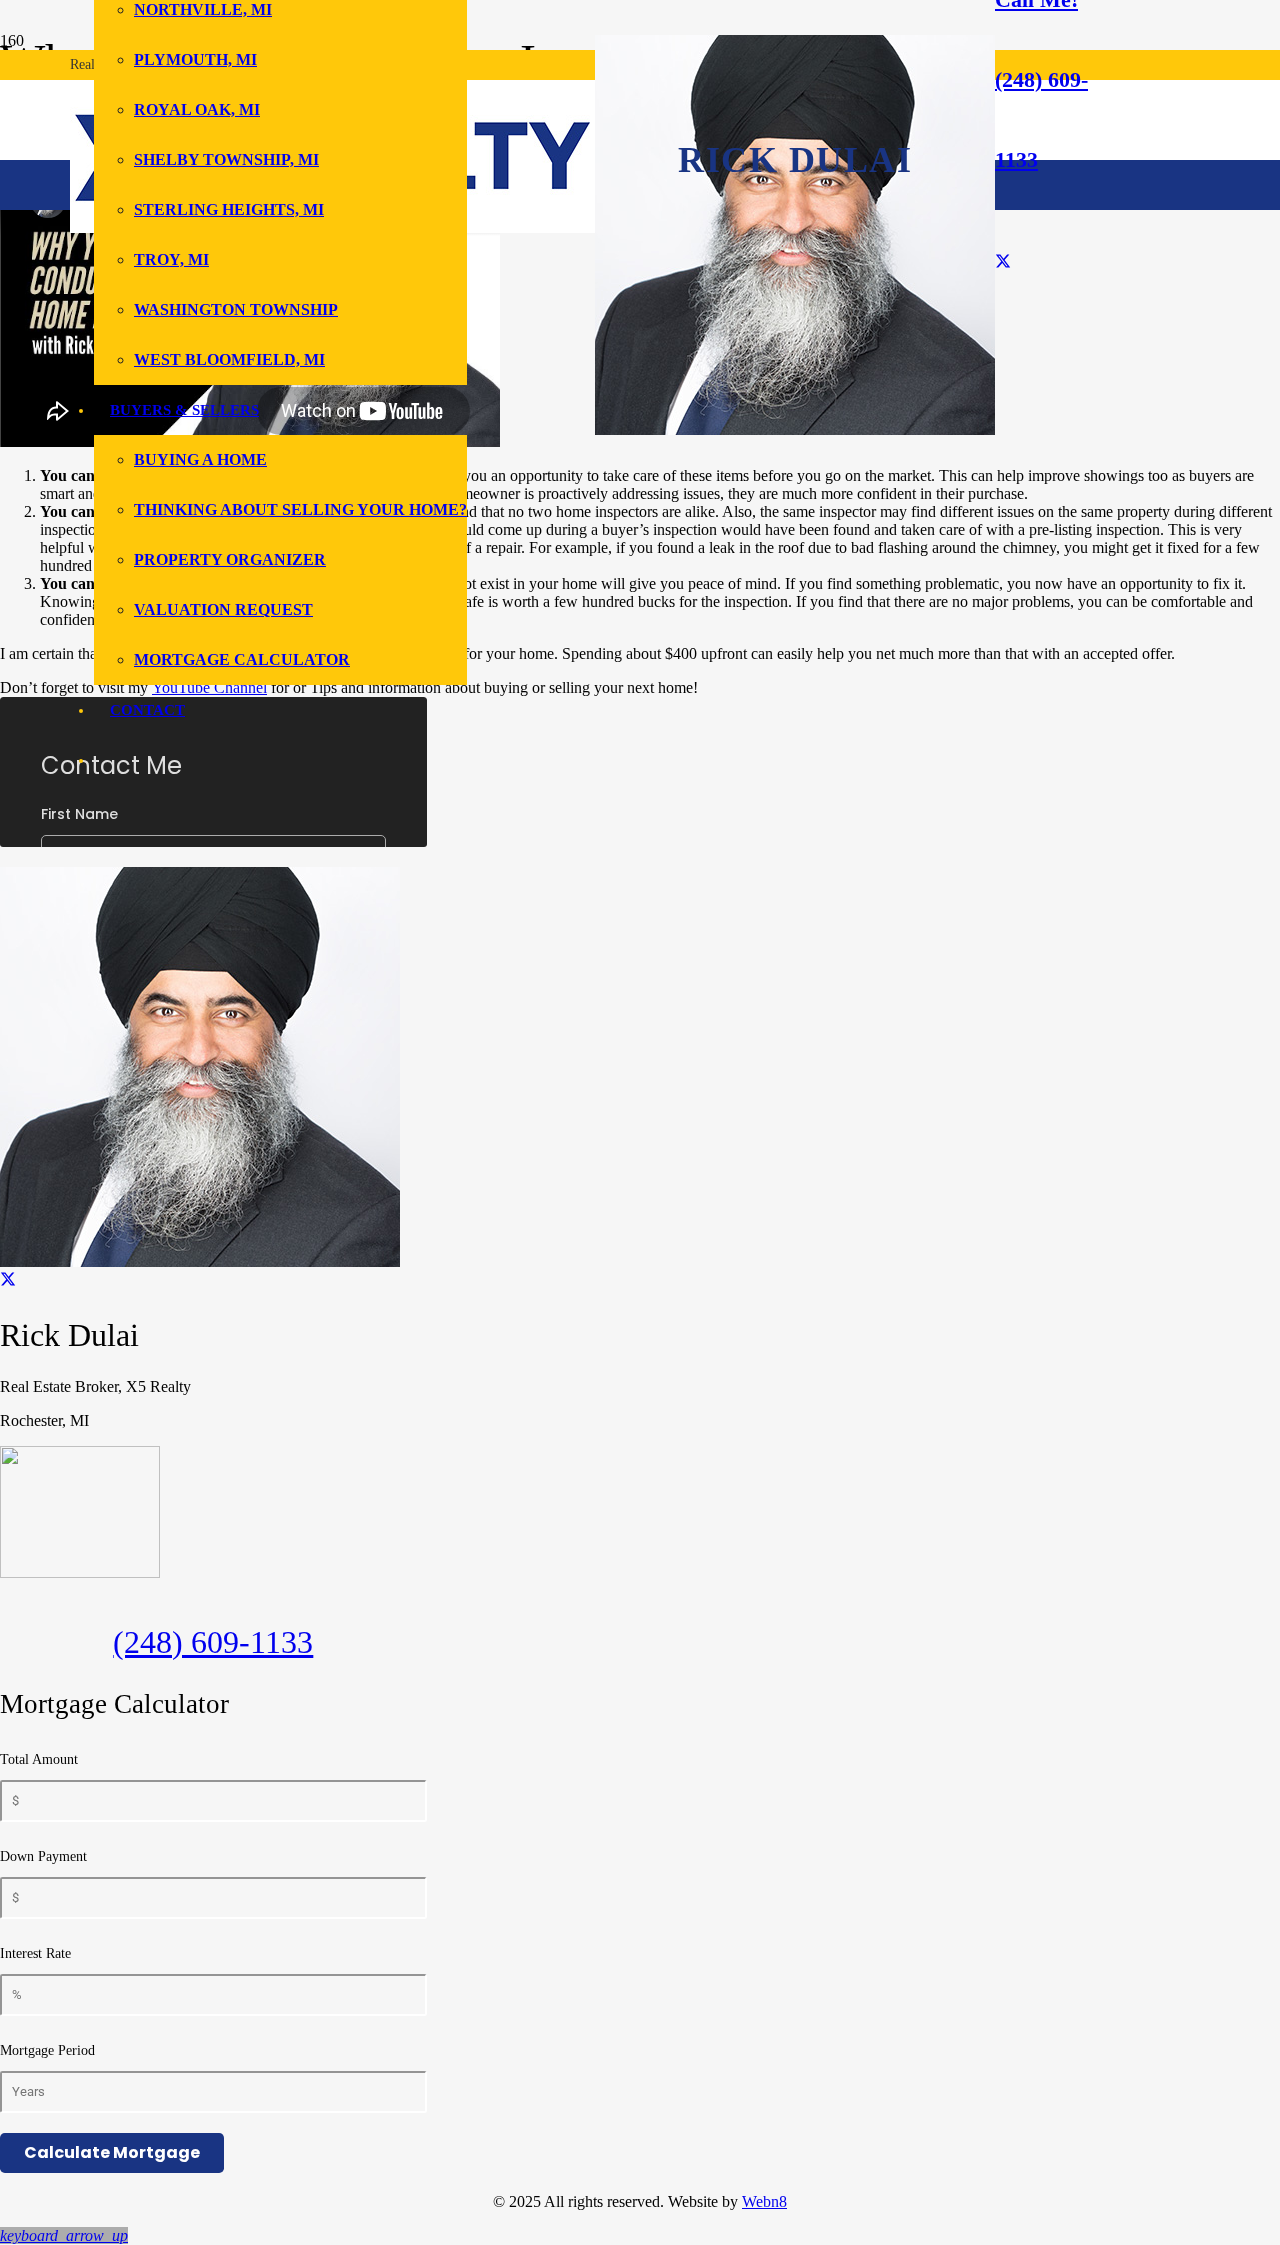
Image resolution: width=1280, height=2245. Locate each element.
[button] (64, 2235)
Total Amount (39, 1759)
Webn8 (764, 2201)
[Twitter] (1003, 261)
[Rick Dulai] (795, 429)
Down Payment (43, 1856)
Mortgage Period (47, 2050)
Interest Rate (35, 1953)
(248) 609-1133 (213, 1642)
